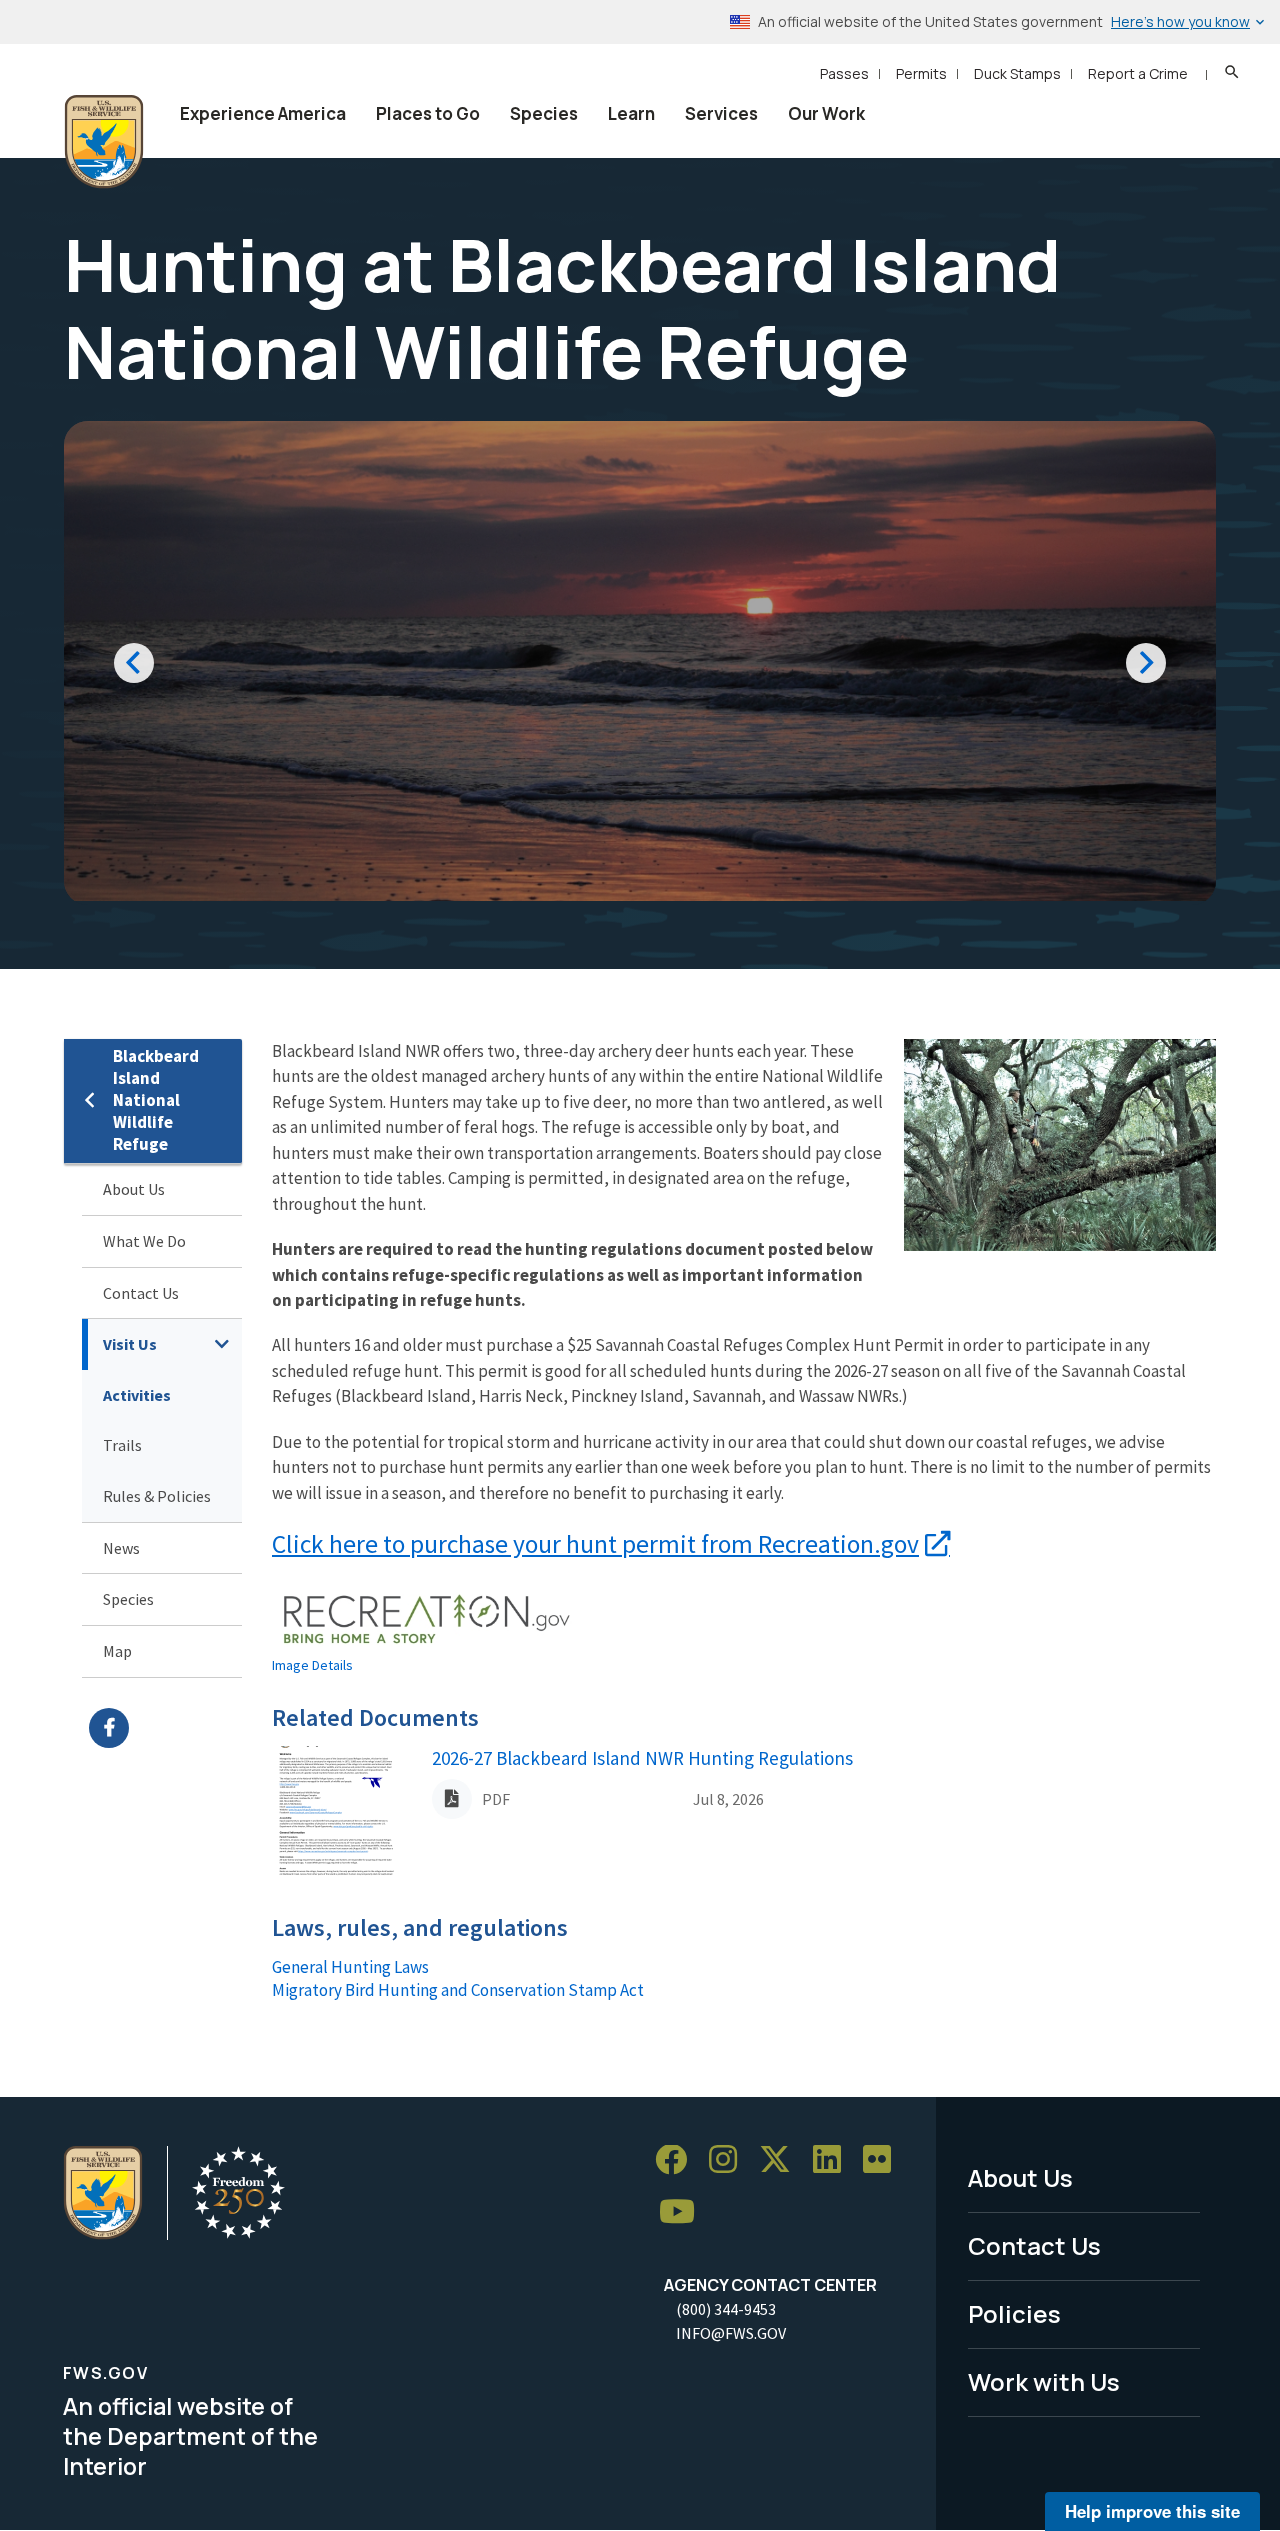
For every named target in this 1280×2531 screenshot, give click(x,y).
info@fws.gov (731, 2333)
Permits (921, 73)
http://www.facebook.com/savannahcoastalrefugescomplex (165, 1728)
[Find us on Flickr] (884, 2160)
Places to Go (428, 113)
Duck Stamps (1017, 73)
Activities (137, 1395)
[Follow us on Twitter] (782, 2160)
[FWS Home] (104, 142)
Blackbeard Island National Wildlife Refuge (156, 1100)
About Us (134, 1189)
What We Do (144, 1241)
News (121, 1548)
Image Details (312, 1665)
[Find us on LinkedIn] (834, 2160)
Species (544, 113)
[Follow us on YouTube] (684, 2212)
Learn (631, 113)
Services (721, 113)
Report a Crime (1138, 73)
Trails (122, 1445)
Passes (844, 73)
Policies (1014, 2313)
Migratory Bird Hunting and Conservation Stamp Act (458, 1990)
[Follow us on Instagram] (730, 2160)
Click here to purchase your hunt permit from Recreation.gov (595, 1544)
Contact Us (141, 1293)
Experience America (263, 113)
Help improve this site (1152, 2511)
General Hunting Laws (350, 1967)
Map (117, 1651)
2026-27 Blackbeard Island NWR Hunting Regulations (642, 1758)
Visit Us (130, 1344)
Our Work (826, 113)
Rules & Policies (157, 1496)
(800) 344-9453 (726, 2309)
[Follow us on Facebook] (678, 2160)
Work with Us (1044, 2381)
